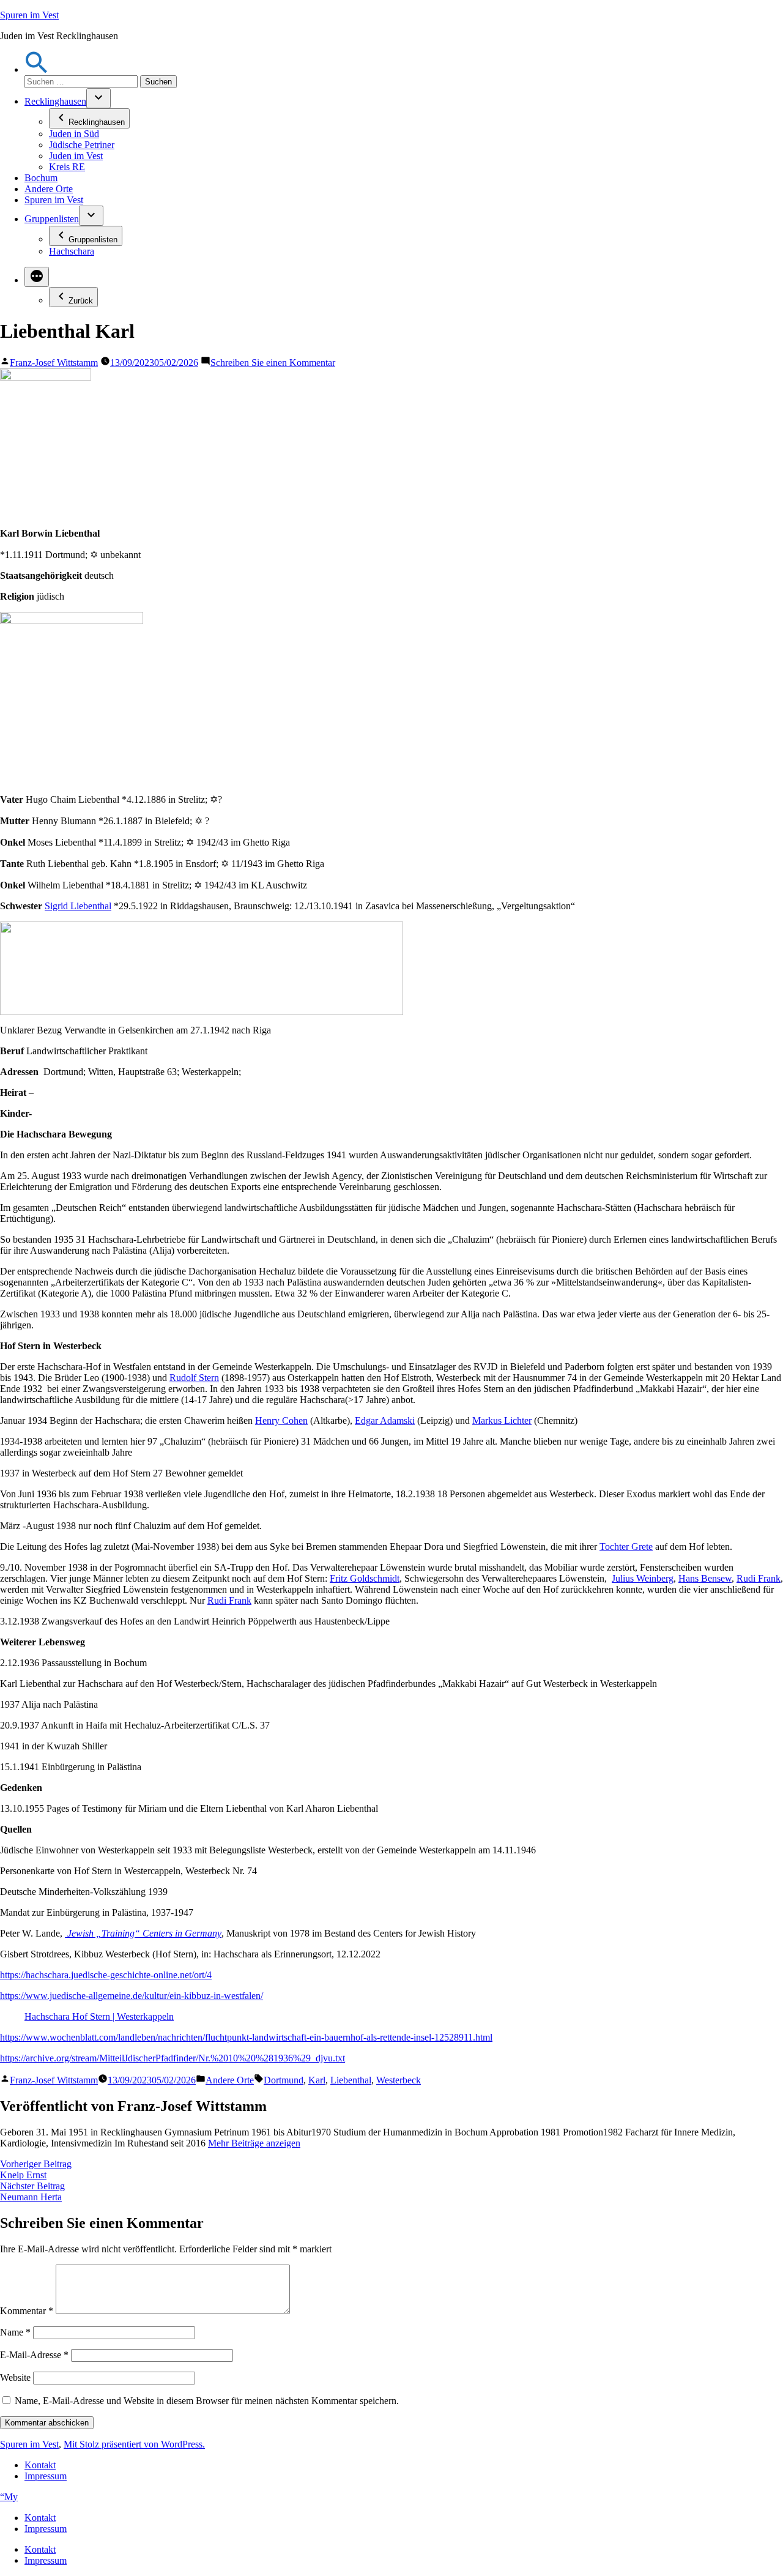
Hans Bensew (705, 1578)
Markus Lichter (502, 1420)
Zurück (81, 301)
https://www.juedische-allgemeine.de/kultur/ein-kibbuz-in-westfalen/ (132, 1996)
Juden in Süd (74, 134)
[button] (37, 69)
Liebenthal (351, 2080)
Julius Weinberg (643, 1578)
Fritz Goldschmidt (365, 1578)
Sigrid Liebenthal (78, 906)
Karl (317, 2080)
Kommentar (27, 2311)
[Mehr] (37, 277)
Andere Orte (49, 189)
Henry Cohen (281, 1420)
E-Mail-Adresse (34, 2355)
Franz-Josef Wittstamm (54, 363)
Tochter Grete (626, 1547)
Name (15, 2332)
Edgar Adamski (385, 1420)
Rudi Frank (759, 1578)
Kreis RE (67, 167)
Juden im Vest (76, 156)
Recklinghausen (55, 101)
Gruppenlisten (52, 219)
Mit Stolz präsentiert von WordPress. (134, 2444)
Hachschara (72, 251)
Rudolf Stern (194, 1378)
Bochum (41, 178)
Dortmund (284, 2080)
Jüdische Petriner (82, 145)
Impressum (46, 2476)
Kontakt (40, 2465)
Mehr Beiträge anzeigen (254, 2143)
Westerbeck (399, 2080)
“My (9, 2497)
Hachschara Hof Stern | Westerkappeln (99, 2016)
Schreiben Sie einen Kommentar (273, 363)
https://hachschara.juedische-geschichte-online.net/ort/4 (106, 1975)
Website (15, 2377)
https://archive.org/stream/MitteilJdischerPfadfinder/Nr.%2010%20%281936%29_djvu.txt (173, 2058)
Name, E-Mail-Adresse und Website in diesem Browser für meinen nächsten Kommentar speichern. (207, 2401)
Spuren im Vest (29, 15)
